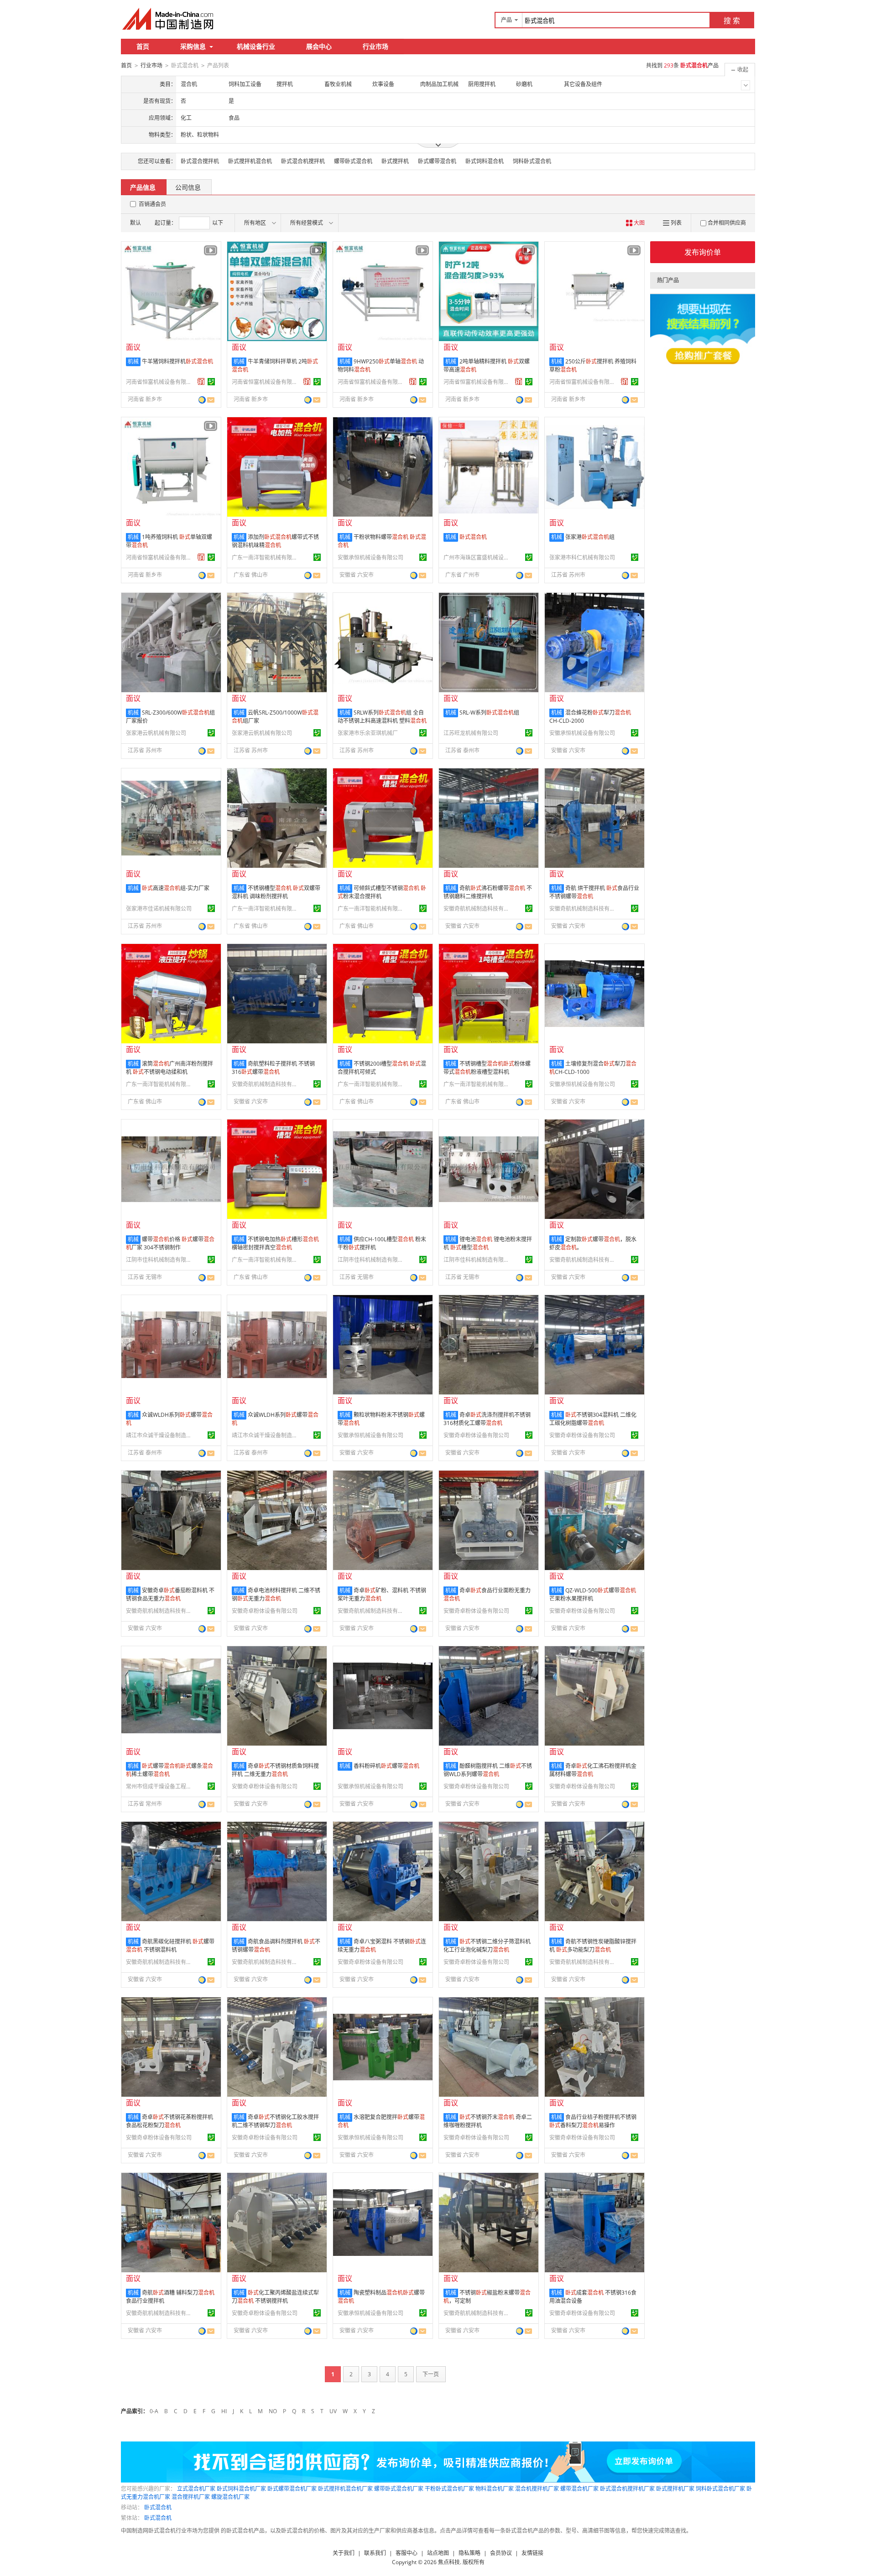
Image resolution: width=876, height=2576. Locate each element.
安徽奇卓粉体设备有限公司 (476, 1435)
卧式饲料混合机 (485, 161)
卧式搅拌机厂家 (675, 2489)
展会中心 (319, 46)
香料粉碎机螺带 (386, 1766)
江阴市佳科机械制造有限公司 (160, 1260)
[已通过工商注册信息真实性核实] (211, 382)
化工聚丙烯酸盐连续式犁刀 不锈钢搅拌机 (275, 2297)
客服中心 (407, 2553)
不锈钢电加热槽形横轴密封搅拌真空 (275, 1243)
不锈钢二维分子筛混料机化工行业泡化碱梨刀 (487, 1946)
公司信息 (188, 187)
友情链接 (532, 2553)
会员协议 (501, 2553)
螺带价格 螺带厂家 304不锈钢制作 (170, 1243)
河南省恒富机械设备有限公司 (160, 382)
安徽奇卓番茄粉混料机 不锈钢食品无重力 (170, 1594)
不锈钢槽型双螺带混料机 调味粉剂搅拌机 (276, 892)
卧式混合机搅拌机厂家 (627, 2489)
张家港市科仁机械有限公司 (582, 557)
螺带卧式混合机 (353, 161)
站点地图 (438, 2553)
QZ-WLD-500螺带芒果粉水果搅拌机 (593, 1594)
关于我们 (344, 2553)
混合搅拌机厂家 (191, 2497)
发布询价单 (703, 252)
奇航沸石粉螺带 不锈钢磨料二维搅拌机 (488, 892)
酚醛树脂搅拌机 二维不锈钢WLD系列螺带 (488, 1770)
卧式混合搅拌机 (200, 161)
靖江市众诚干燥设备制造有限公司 (160, 1435)
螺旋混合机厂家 (230, 2497)
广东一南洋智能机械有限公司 (266, 557)
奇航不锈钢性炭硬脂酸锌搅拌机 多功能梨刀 (593, 1946)
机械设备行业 (256, 46)
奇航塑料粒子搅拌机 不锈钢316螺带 (273, 1068)
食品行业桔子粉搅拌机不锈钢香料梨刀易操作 (593, 2121)
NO (273, 2411)
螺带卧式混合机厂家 (399, 2489)
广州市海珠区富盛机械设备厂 (478, 557)
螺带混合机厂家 (579, 2489)
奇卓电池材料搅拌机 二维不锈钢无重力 (276, 1594)
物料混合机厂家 (495, 2489)
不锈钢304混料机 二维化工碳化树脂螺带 (593, 1419)
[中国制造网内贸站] (169, 19)
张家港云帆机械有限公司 (156, 733)
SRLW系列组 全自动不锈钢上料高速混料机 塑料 (382, 717)
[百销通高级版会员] (201, 382)
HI (224, 2411)
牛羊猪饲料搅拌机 (177, 361)
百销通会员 (152, 204)
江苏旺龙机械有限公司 (471, 733)
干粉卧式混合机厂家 (449, 2489)
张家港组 (590, 537)
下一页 (431, 2374)
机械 (133, 361)
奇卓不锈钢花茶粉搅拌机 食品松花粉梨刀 (169, 2121)
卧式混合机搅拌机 (303, 161)
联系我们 (375, 2553)
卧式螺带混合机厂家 (292, 2489)
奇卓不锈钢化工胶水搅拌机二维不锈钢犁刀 (275, 2121)
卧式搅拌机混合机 (250, 161)
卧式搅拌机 (395, 161)
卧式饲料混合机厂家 (241, 2489)
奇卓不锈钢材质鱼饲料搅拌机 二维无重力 (275, 1770)
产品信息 (143, 187)
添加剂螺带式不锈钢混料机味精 (275, 541)
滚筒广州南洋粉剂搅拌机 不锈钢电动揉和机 (169, 1068)
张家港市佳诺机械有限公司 (159, 909)
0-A (154, 2411)
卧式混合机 (158, 2507)
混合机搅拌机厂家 (537, 2489)
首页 (143, 46)
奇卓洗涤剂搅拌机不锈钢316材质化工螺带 (487, 1419)
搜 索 (732, 21)
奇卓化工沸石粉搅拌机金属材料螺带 (593, 1770)
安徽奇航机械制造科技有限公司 (478, 909)
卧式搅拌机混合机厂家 (345, 2489)
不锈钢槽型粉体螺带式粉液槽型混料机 (487, 1068)
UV (333, 2411)
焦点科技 (449, 2562)
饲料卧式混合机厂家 (720, 2489)
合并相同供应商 (727, 223)
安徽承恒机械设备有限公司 (370, 557)
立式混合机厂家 (196, 2489)
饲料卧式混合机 (532, 161)
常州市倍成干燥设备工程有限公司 (160, 1786)
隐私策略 (469, 2553)
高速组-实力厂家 (176, 888)
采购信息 (193, 46)
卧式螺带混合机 (437, 161)
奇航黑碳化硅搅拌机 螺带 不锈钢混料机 (170, 1946)
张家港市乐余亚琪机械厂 (368, 733)
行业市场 (375, 46)
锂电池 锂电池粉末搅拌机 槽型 (488, 1243)
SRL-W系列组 (489, 713)
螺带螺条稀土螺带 (169, 1770)
